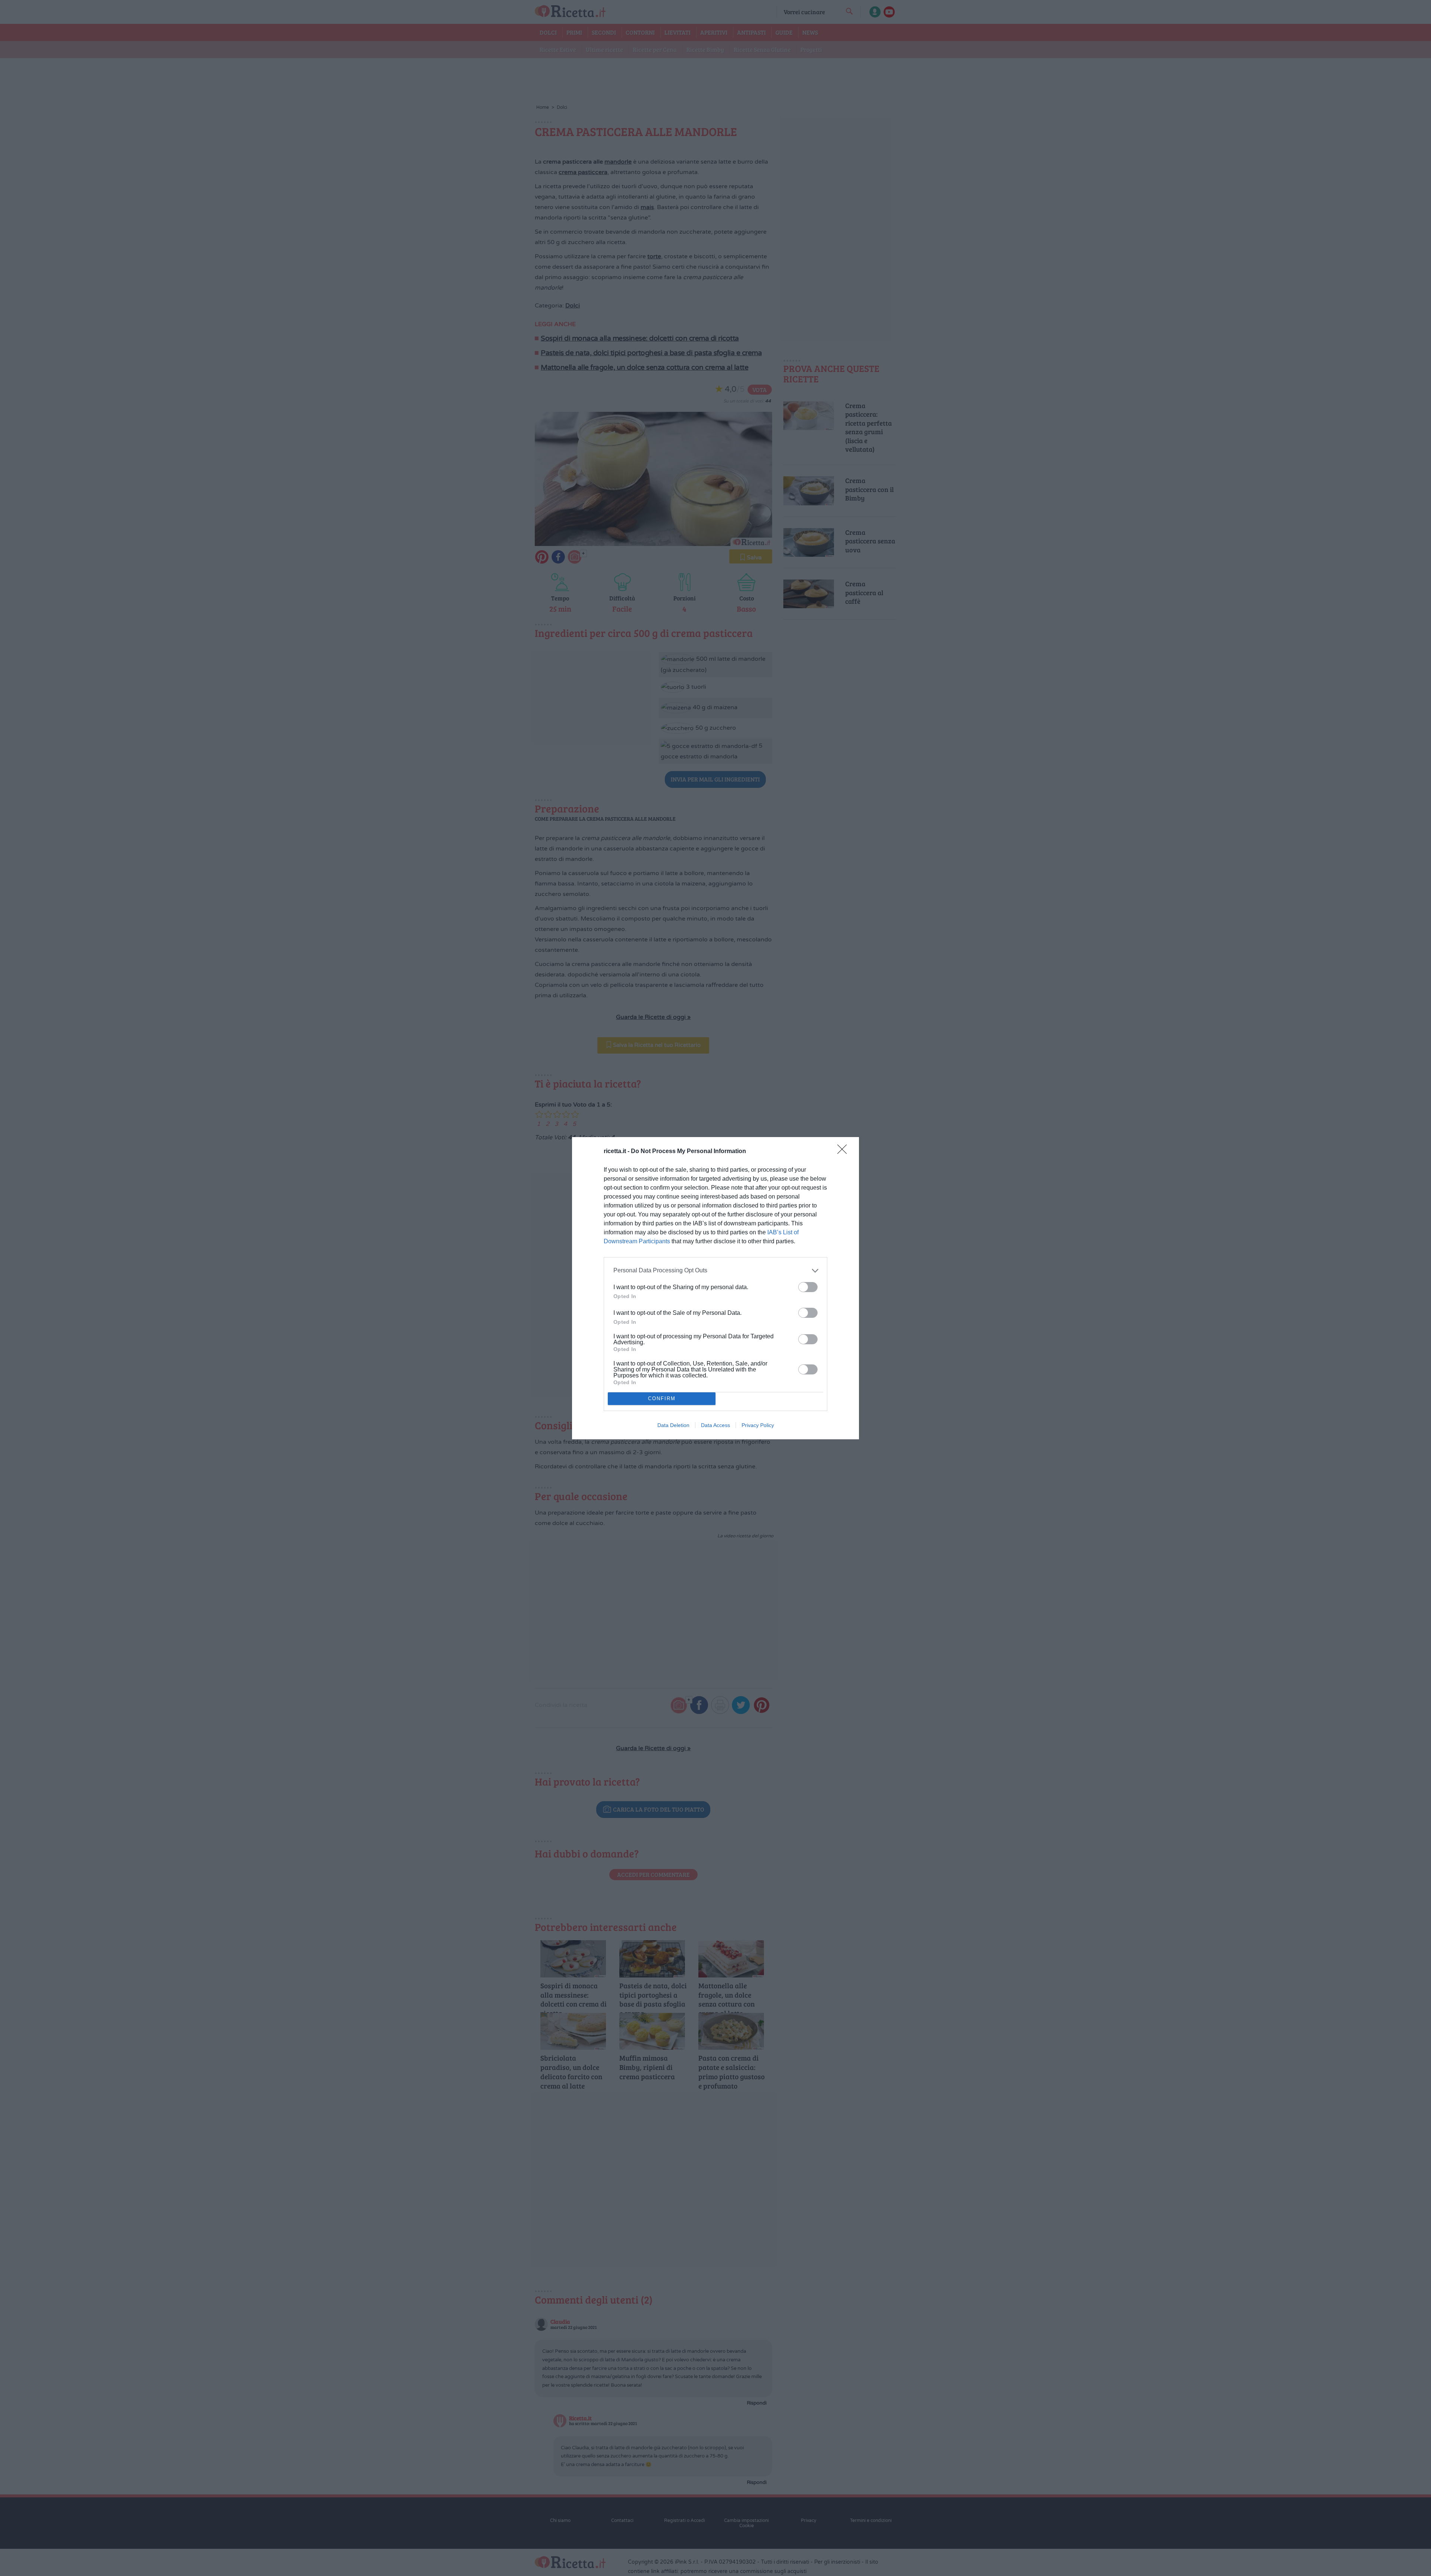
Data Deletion (673, 1425)
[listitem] (715, 1271)
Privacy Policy (758, 1425)
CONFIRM (662, 1399)
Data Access (715, 1425)
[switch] (808, 1287)
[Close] (844, 1152)
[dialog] (715, 1288)
